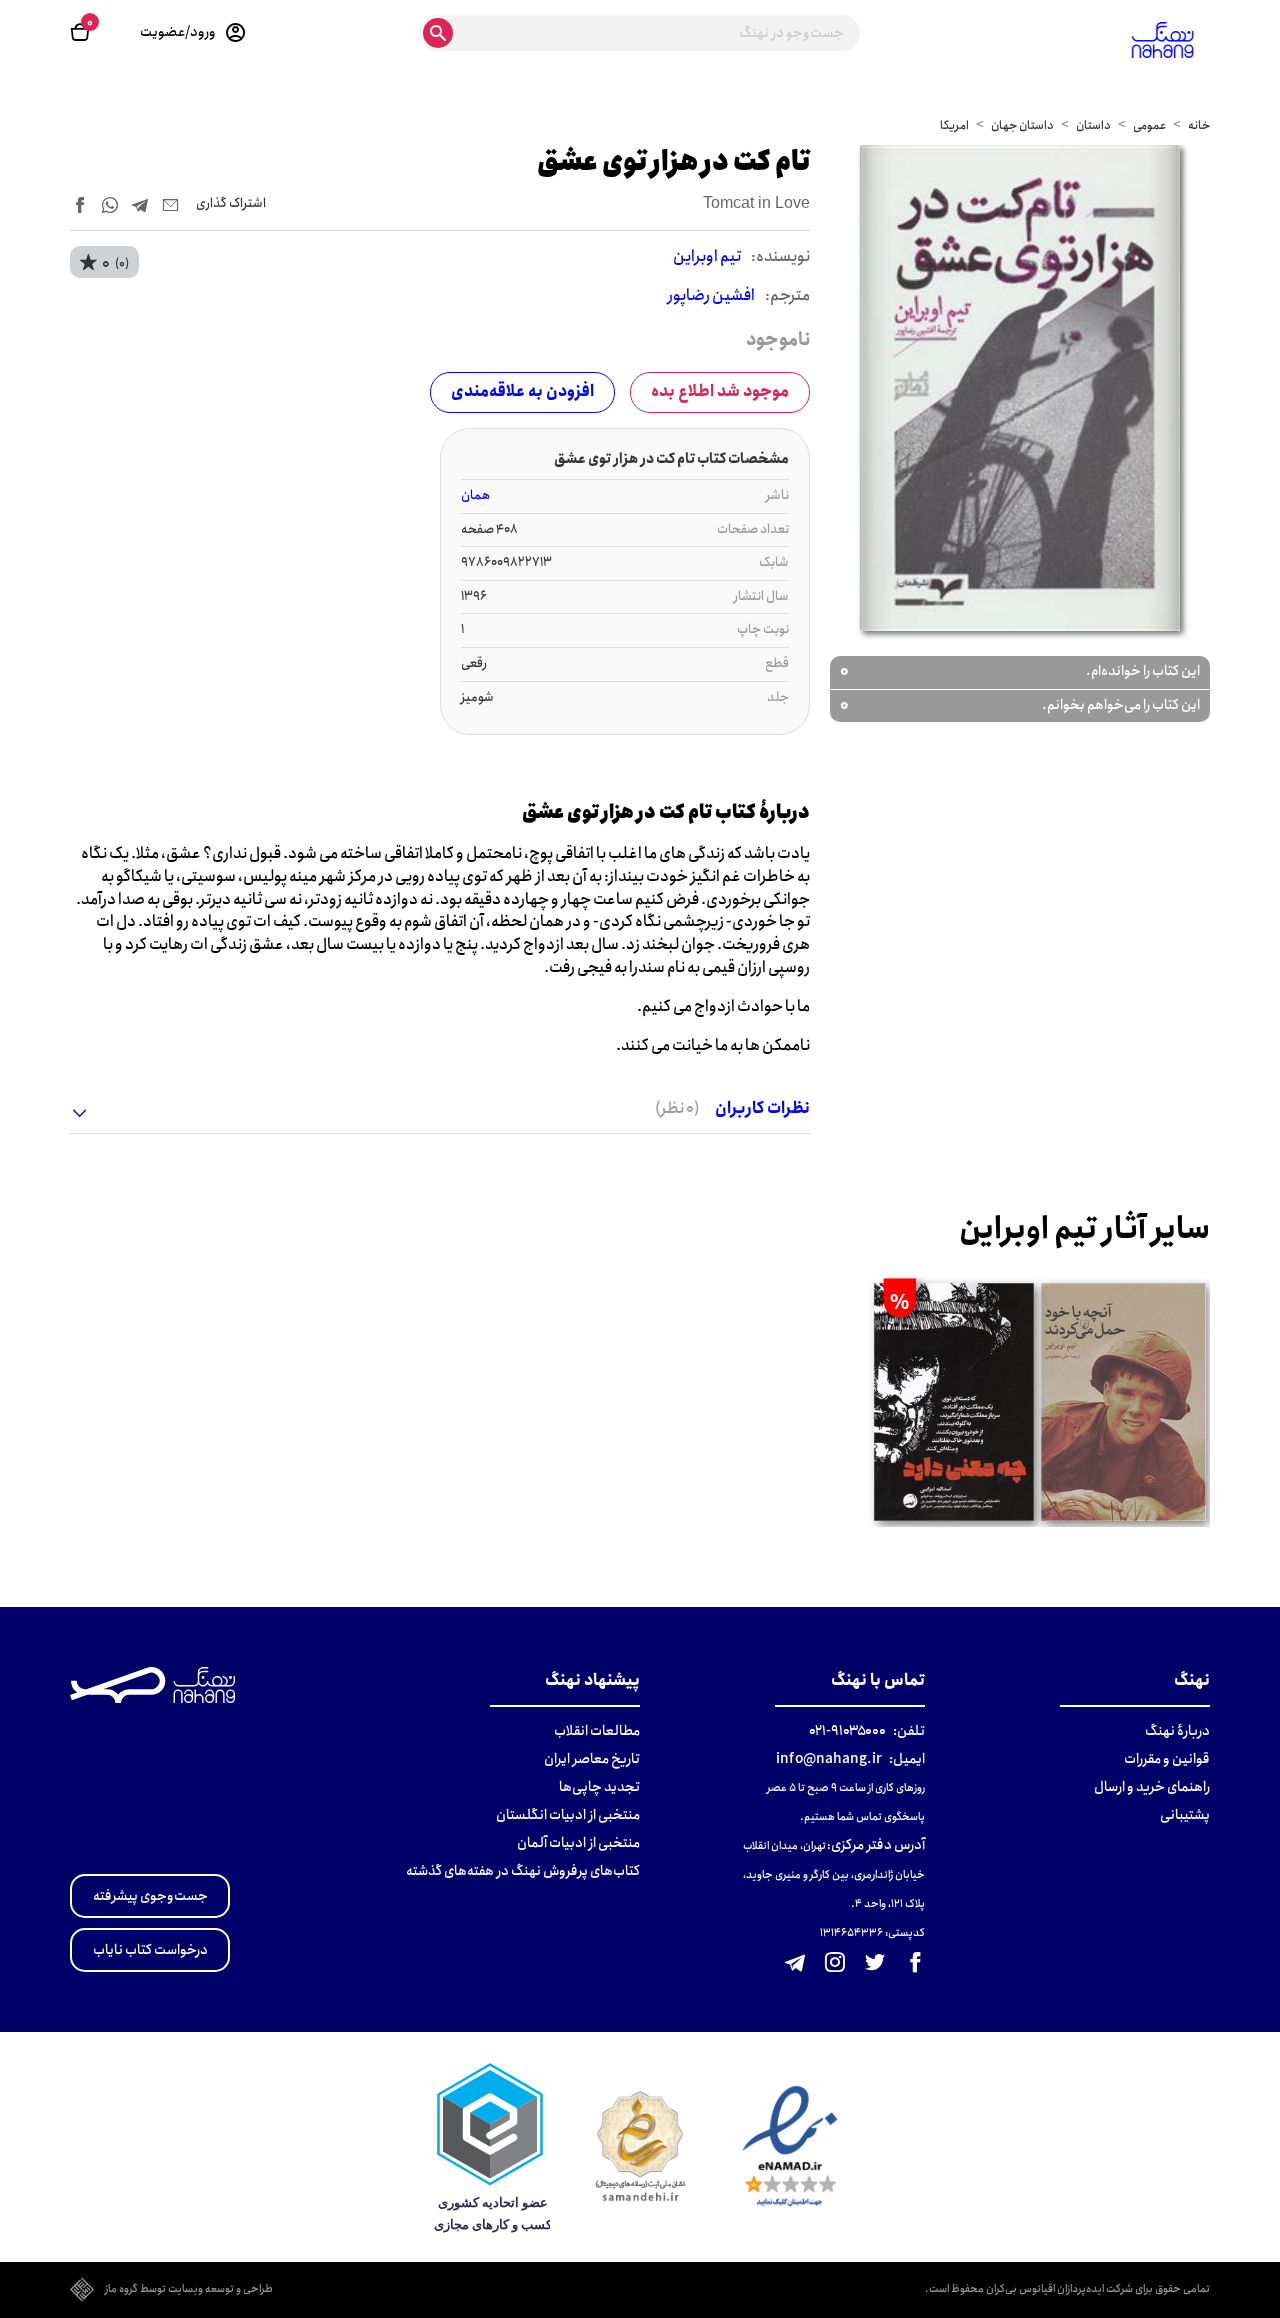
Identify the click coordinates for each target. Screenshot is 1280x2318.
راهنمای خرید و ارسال (1152, 1787)
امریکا (954, 125)
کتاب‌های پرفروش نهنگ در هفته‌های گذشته (523, 1871)
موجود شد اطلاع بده (720, 391)
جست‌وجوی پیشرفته (150, 1896)
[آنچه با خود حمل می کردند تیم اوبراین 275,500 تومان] (1124, 1403)
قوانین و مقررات (1167, 1759)
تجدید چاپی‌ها (599, 1787)
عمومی (1149, 125)
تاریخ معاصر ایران (592, 1759)
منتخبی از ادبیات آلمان (578, 1843)
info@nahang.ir (829, 1759)
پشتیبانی (1185, 1815)
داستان (1093, 125)
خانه (1199, 125)
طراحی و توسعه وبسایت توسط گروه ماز (189, 2290)
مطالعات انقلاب (597, 1731)
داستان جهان (1022, 125)
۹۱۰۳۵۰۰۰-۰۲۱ (847, 1731)
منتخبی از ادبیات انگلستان (568, 1815)
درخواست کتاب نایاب (150, 1950)
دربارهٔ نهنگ (1177, 1731)
